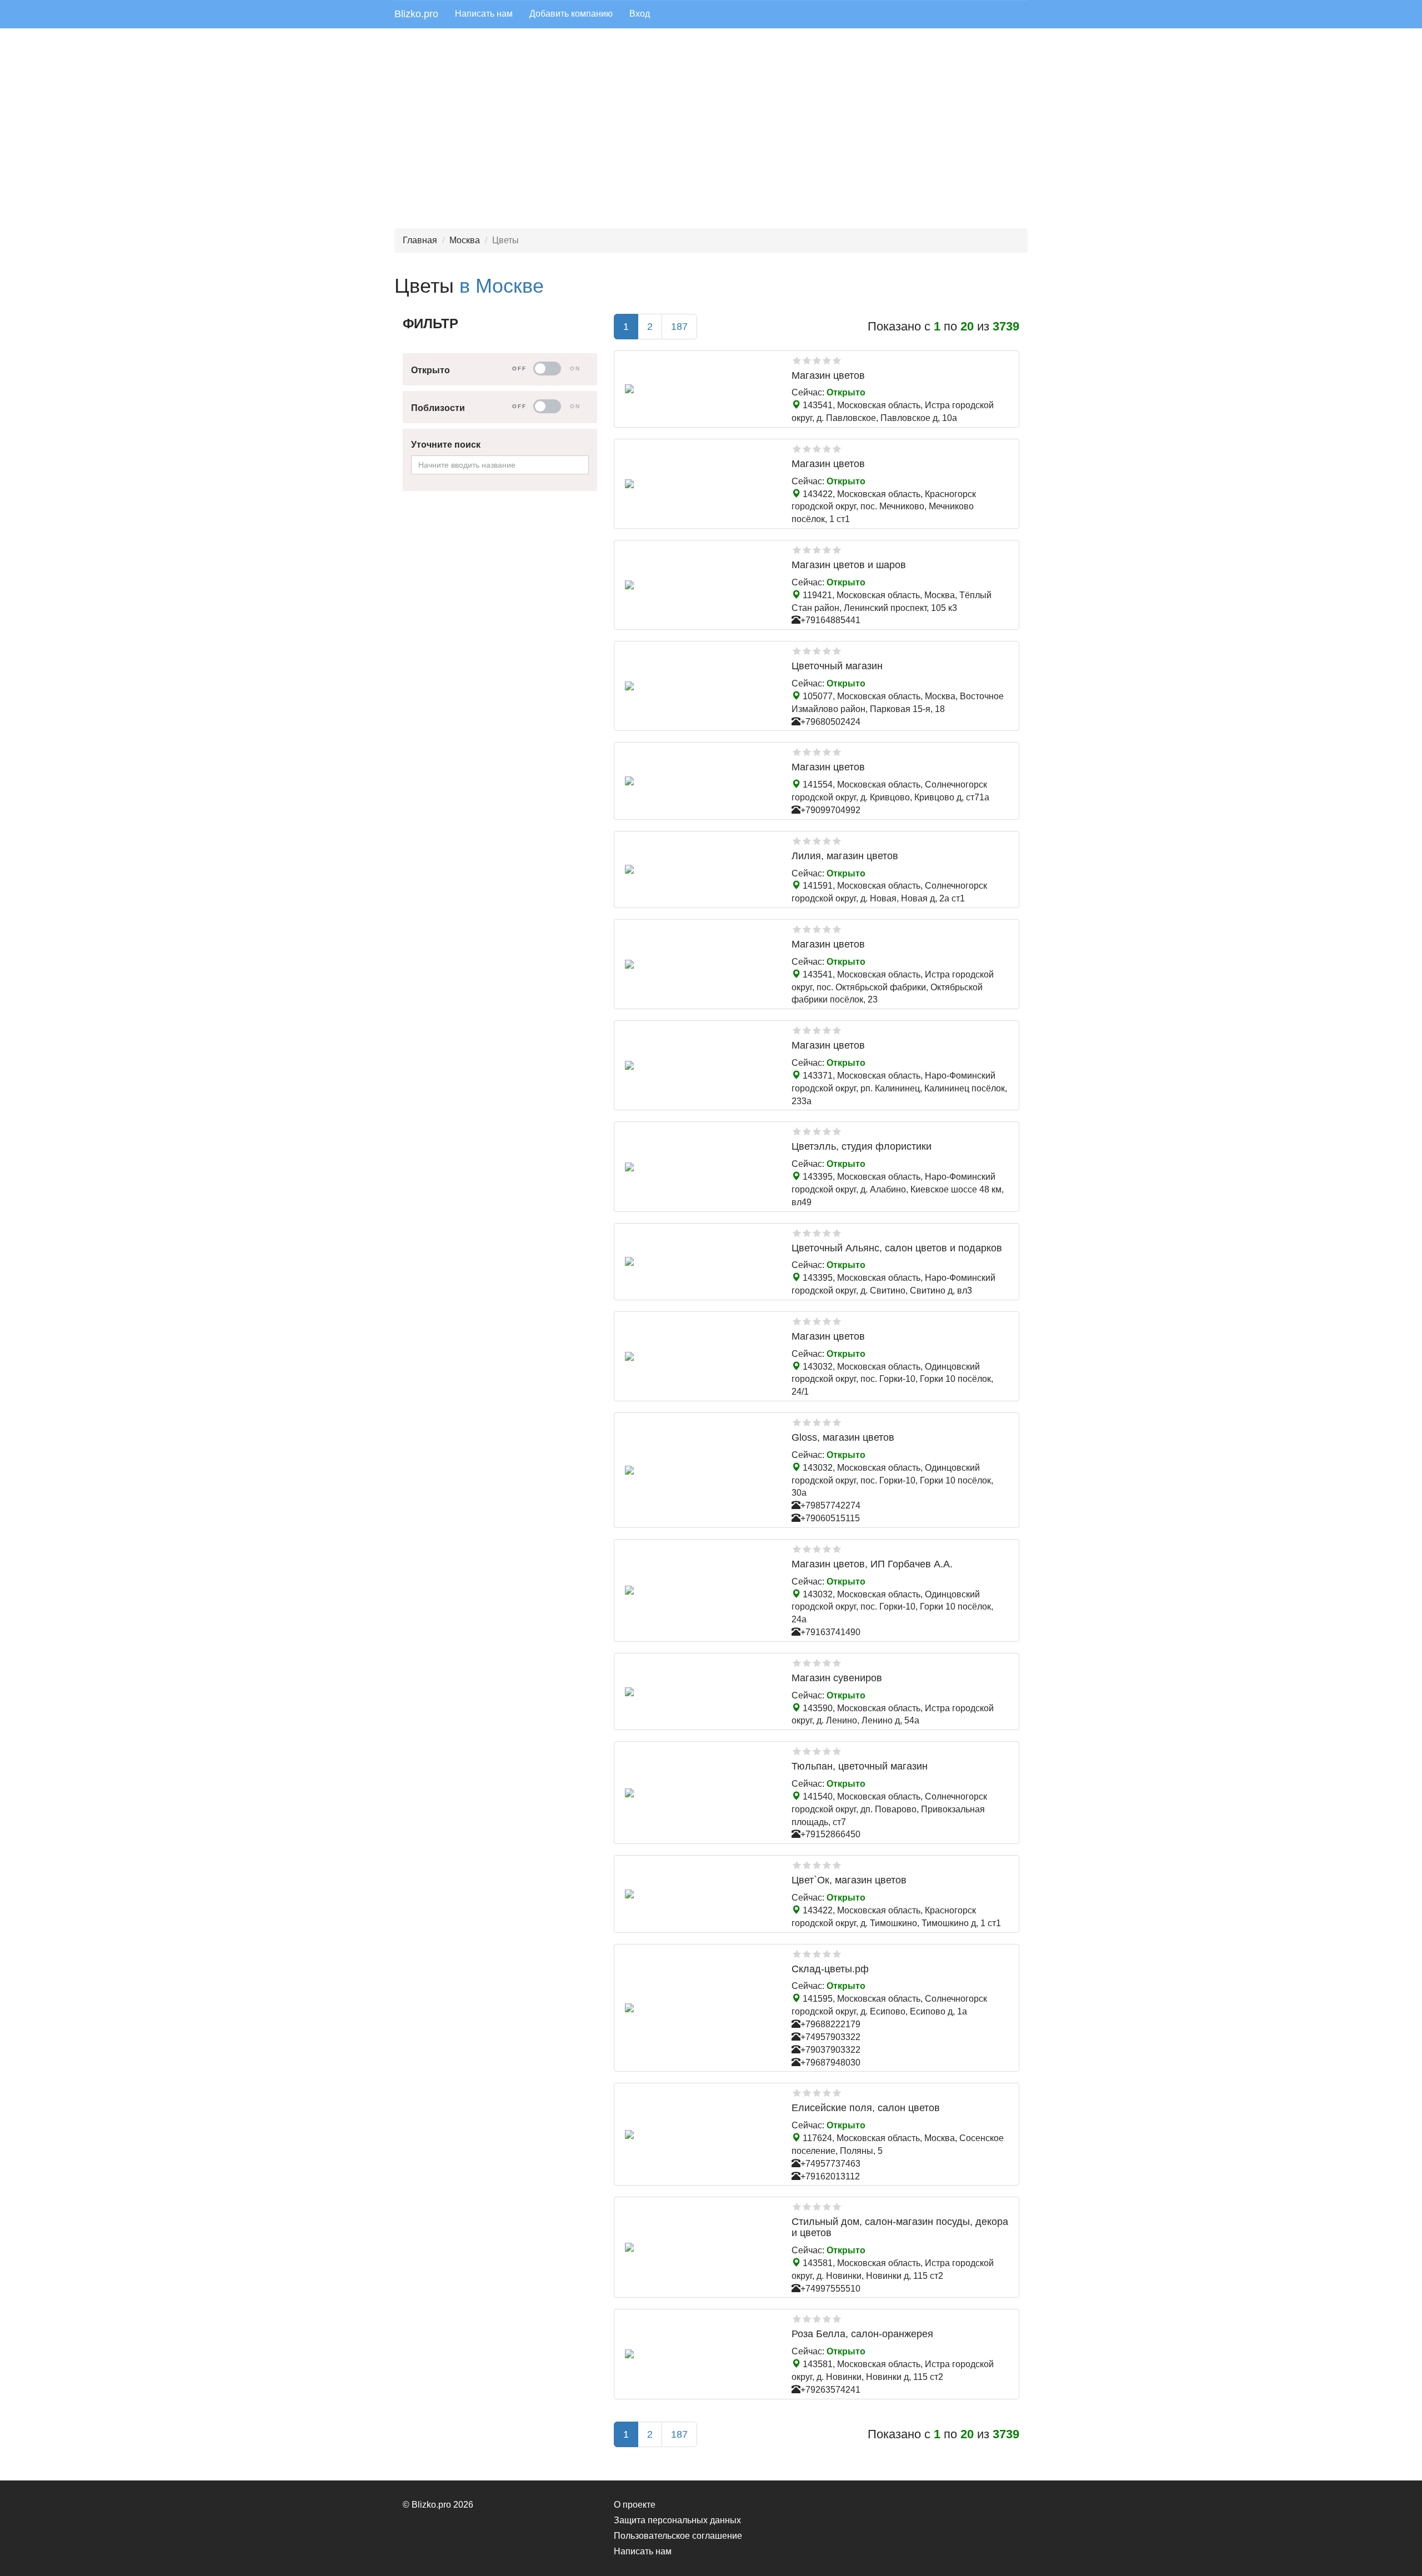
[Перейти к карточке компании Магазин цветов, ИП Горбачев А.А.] (700, 1590)
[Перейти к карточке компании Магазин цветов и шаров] (700, 585)
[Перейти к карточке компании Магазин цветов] (700, 389)
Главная (420, 240)
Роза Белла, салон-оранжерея (862, 2334)
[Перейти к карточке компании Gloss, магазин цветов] (700, 1470)
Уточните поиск (446, 445)
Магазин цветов (828, 375)
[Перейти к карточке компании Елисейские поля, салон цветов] (700, 2134)
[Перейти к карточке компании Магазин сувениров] (700, 1692)
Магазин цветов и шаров (849, 565)
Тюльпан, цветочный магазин (860, 1766)
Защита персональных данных (677, 2520)
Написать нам (484, 14)
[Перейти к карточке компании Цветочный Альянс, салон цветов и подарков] (700, 1261)
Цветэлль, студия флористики (862, 1146)
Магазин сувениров (837, 1678)
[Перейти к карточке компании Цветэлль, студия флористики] (700, 1167)
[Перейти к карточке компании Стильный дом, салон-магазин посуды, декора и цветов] (700, 2247)
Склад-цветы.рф (830, 1969)
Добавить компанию (571, 14)
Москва (465, 240)
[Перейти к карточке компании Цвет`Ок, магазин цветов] (700, 1894)
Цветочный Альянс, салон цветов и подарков (897, 1248)
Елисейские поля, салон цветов (866, 2108)
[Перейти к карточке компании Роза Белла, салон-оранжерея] (700, 2354)
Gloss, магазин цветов (843, 1437)
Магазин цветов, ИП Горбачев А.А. (872, 1564)
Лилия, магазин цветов (845, 856)
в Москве (502, 286)
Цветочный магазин (837, 666)
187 (679, 327)
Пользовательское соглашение (678, 2536)
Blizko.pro (416, 14)
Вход (640, 14)
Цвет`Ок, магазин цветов (849, 1880)
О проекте (635, 2505)
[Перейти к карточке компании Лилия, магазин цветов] (700, 869)
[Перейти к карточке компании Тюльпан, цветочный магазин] (700, 1793)
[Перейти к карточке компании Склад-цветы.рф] (700, 2008)
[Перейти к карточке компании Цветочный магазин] (700, 686)
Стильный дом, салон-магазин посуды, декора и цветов (900, 2227)
